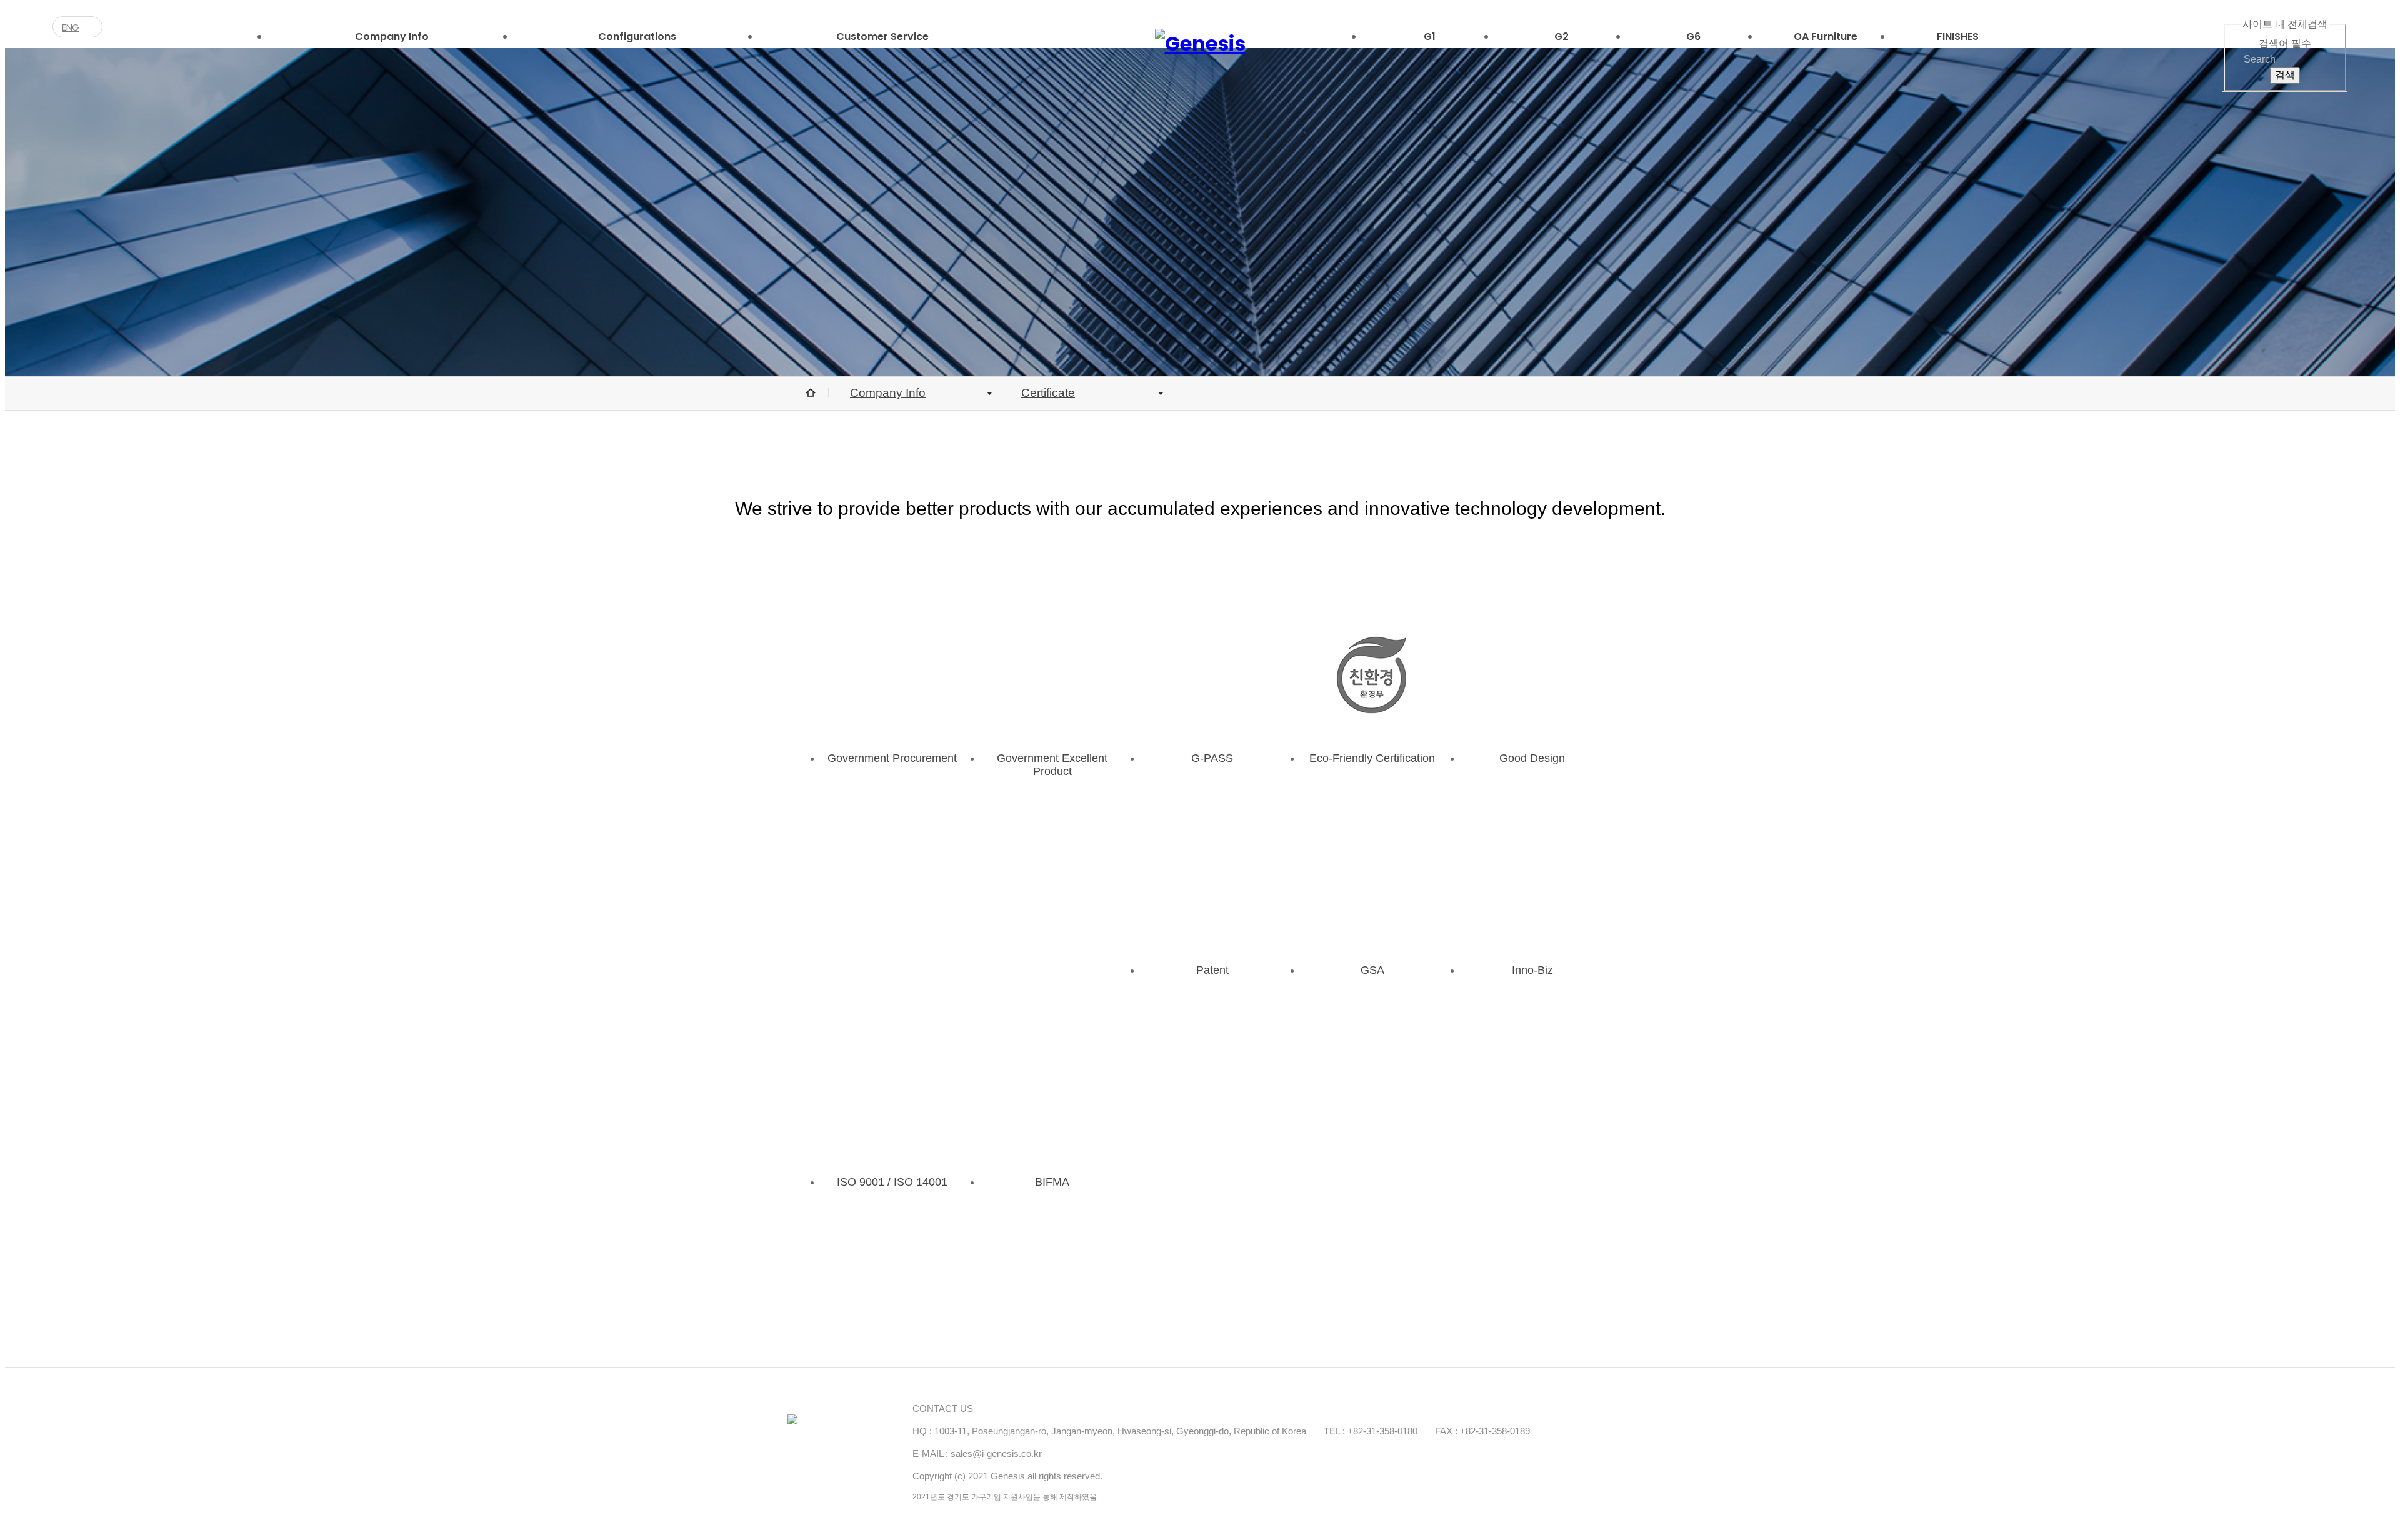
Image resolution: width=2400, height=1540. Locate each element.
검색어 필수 (2285, 43)
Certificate (1048, 393)
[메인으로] (1200, 44)
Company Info (888, 393)
